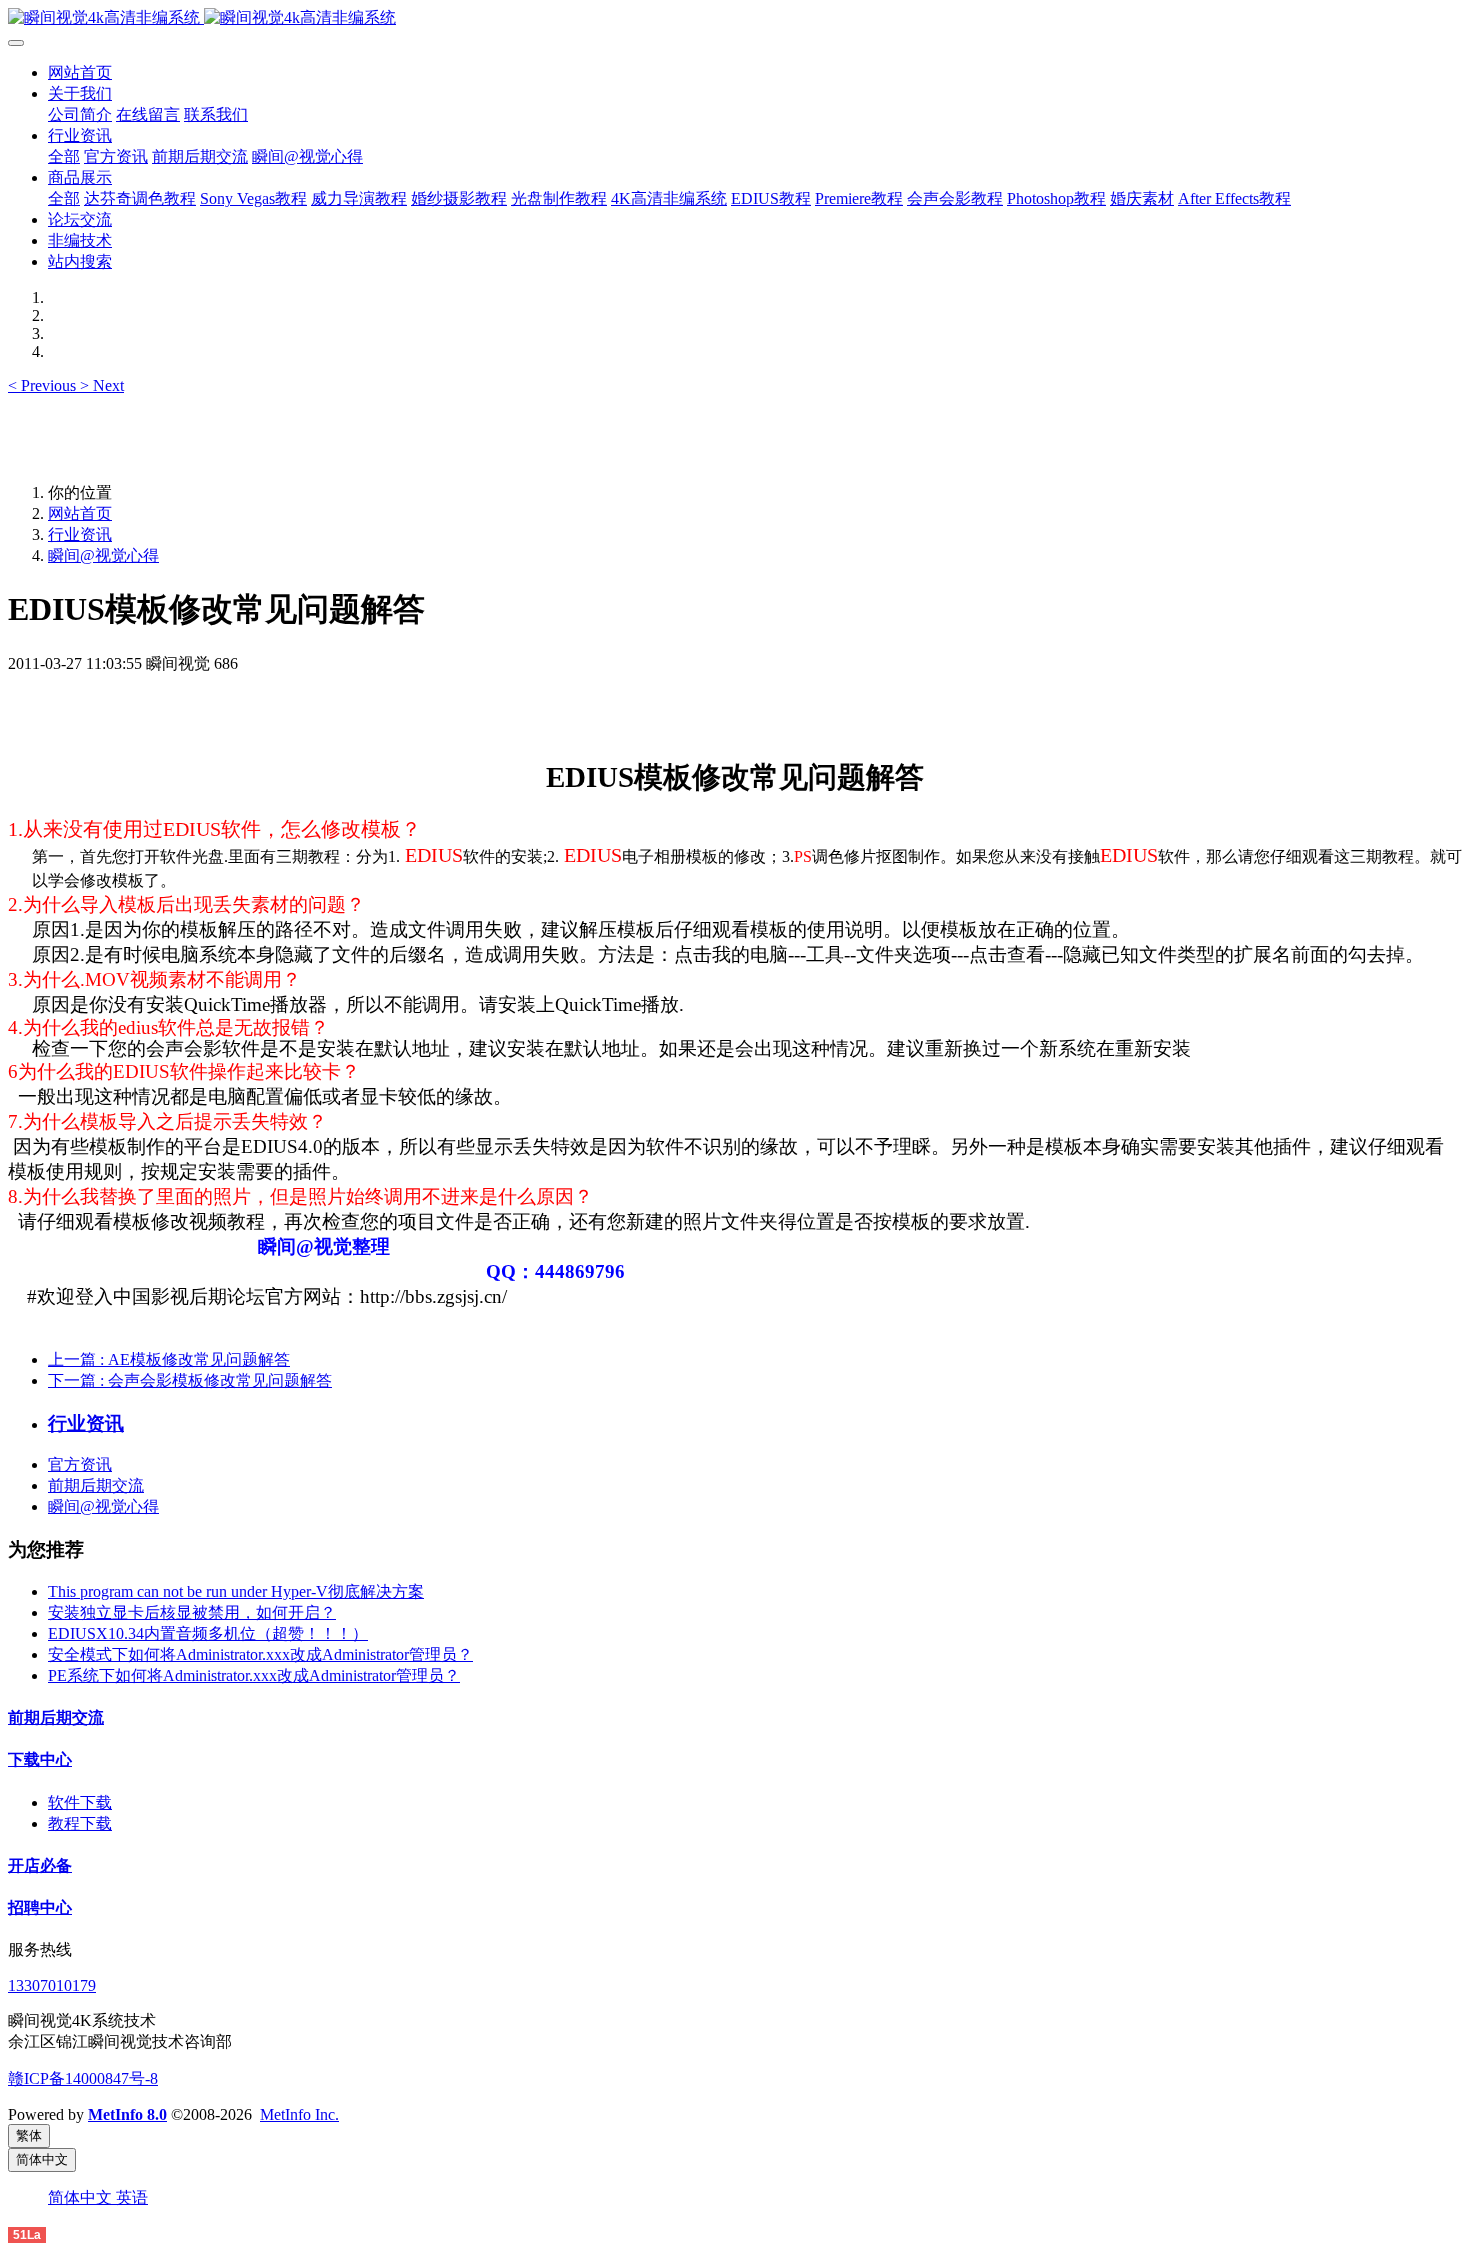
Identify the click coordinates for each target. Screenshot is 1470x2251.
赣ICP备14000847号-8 (83, 2078)
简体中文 (82, 2197)
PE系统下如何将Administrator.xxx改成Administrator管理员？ (254, 1675)
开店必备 (40, 1865)
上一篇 (169, 1359)
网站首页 (80, 72)
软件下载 (80, 1802)
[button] (44, 385)
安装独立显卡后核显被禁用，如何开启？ (192, 1612)
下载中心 (40, 1759)
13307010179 (52, 1985)
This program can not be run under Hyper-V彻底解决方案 (236, 1591)
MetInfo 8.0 (127, 2114)
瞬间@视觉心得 (103, 555)
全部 (64, 156)
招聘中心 (40, 1907)
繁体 (29, 2135)
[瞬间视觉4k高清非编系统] (735, 18)
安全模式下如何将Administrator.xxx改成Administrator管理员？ (260, 1654)
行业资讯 (80, 534)
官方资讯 (80, 1464)
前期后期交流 (96, 1485)
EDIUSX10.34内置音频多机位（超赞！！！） (208, 1633)
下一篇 (190, 1380)
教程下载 (80, 1823)
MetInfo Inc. (299, 2114)
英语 (132, 2197)
